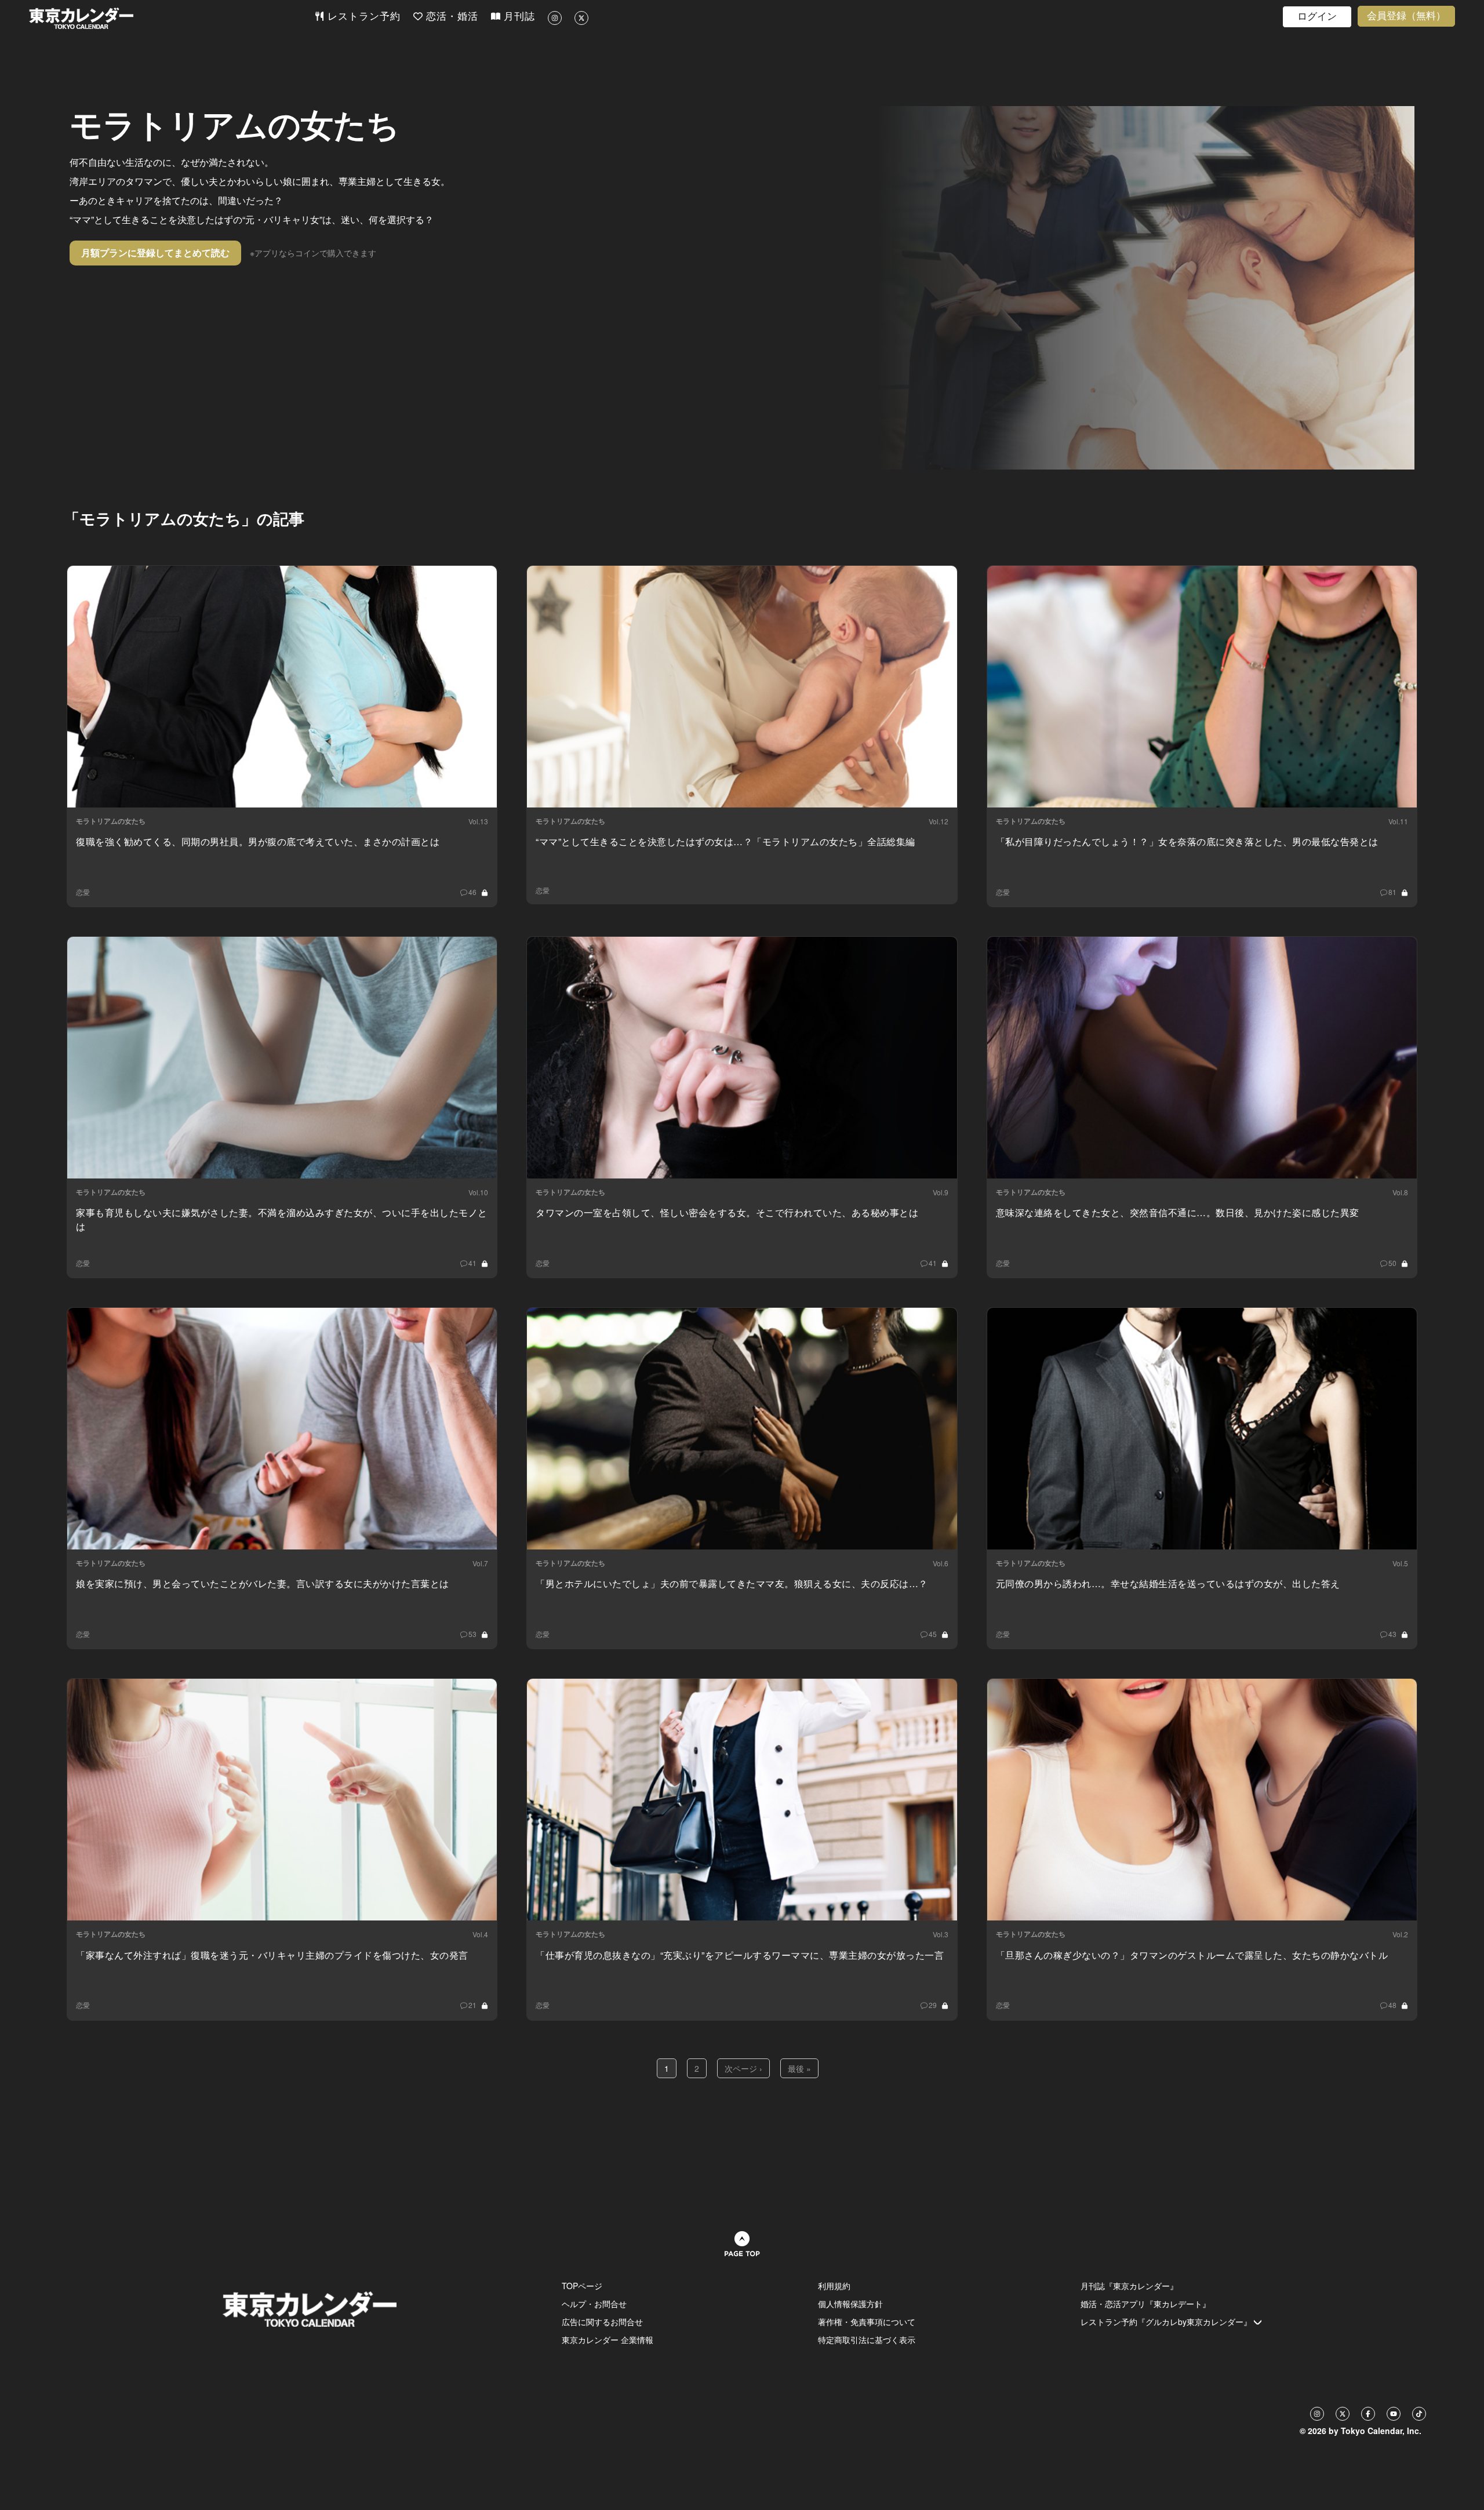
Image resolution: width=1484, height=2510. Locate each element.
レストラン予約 (362, 17)
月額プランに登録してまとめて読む (155, 252)
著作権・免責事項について (867, 2322)
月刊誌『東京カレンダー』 (1129, 2286)
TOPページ (582, 2286)
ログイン (1317, 17)
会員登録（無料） (1406, 16)
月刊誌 (518, 17)
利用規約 (834, 2286)
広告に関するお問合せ (602, 2322)
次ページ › (743, 2068)
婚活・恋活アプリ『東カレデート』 (1145, 2304)
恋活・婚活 (450, 17)
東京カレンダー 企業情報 (608, 2340)
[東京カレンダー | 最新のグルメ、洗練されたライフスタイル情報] (172, 18)
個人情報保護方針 (850, 2304)
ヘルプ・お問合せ (594, 2304)
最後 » (799, 2068)
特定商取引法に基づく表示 (867, 2340)
